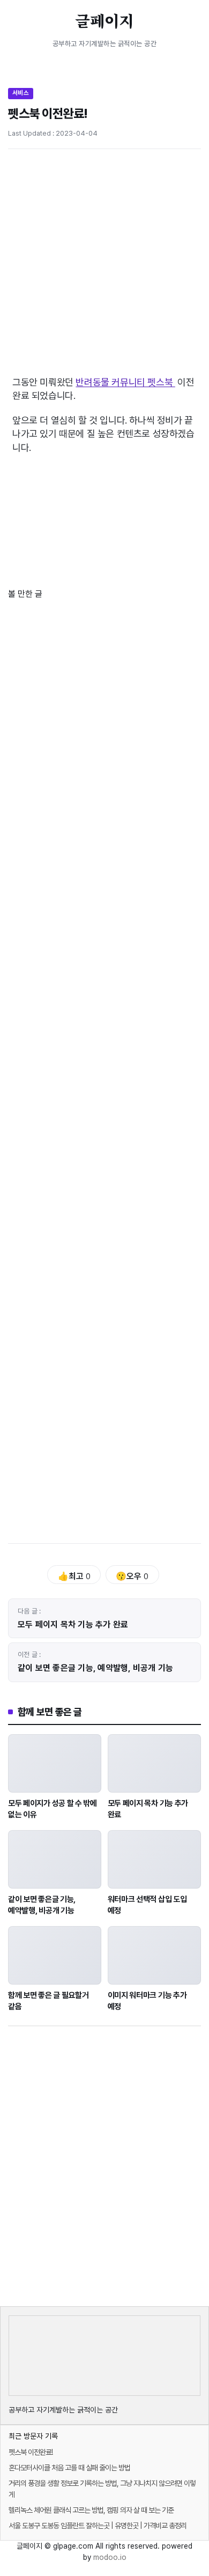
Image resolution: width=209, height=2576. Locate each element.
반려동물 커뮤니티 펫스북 (125, 382)
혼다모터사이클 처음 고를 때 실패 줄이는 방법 (69, 2468)
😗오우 (132, 1576)
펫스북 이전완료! (31, 2452)
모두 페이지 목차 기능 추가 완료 (73, 1624)
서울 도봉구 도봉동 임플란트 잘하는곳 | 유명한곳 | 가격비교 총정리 (98, 2526)
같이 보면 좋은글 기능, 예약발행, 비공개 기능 (96, 1668)
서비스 (21, 93)
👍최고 (74, 1576)
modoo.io (110, 2557)
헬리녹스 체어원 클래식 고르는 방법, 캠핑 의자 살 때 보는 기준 (91, 2510)
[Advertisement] (104, 267)
